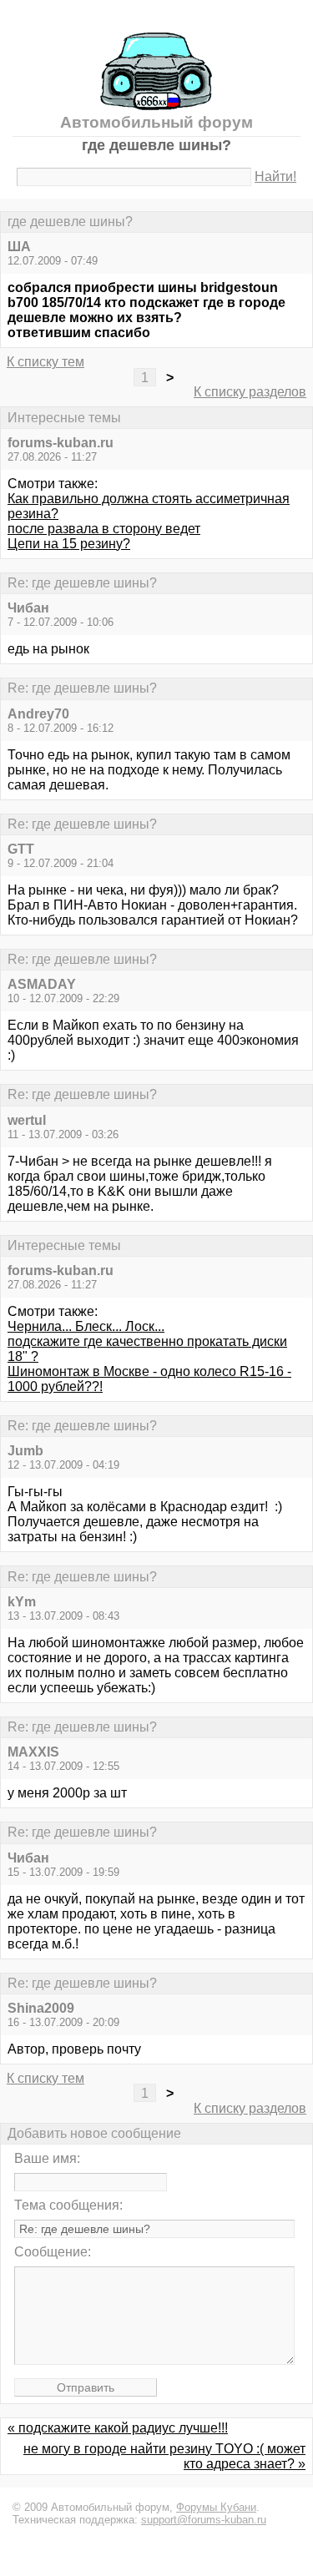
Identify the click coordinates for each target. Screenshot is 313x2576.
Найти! (275, 176)
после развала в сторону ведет (104, 529)
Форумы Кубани (216, 2507)
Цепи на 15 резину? (69, 544)
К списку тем (45, 362)
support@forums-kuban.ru (204, 2520)
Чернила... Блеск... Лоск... (86, 1326)
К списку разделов (250, 392)
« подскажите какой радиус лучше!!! (118, 2428)
